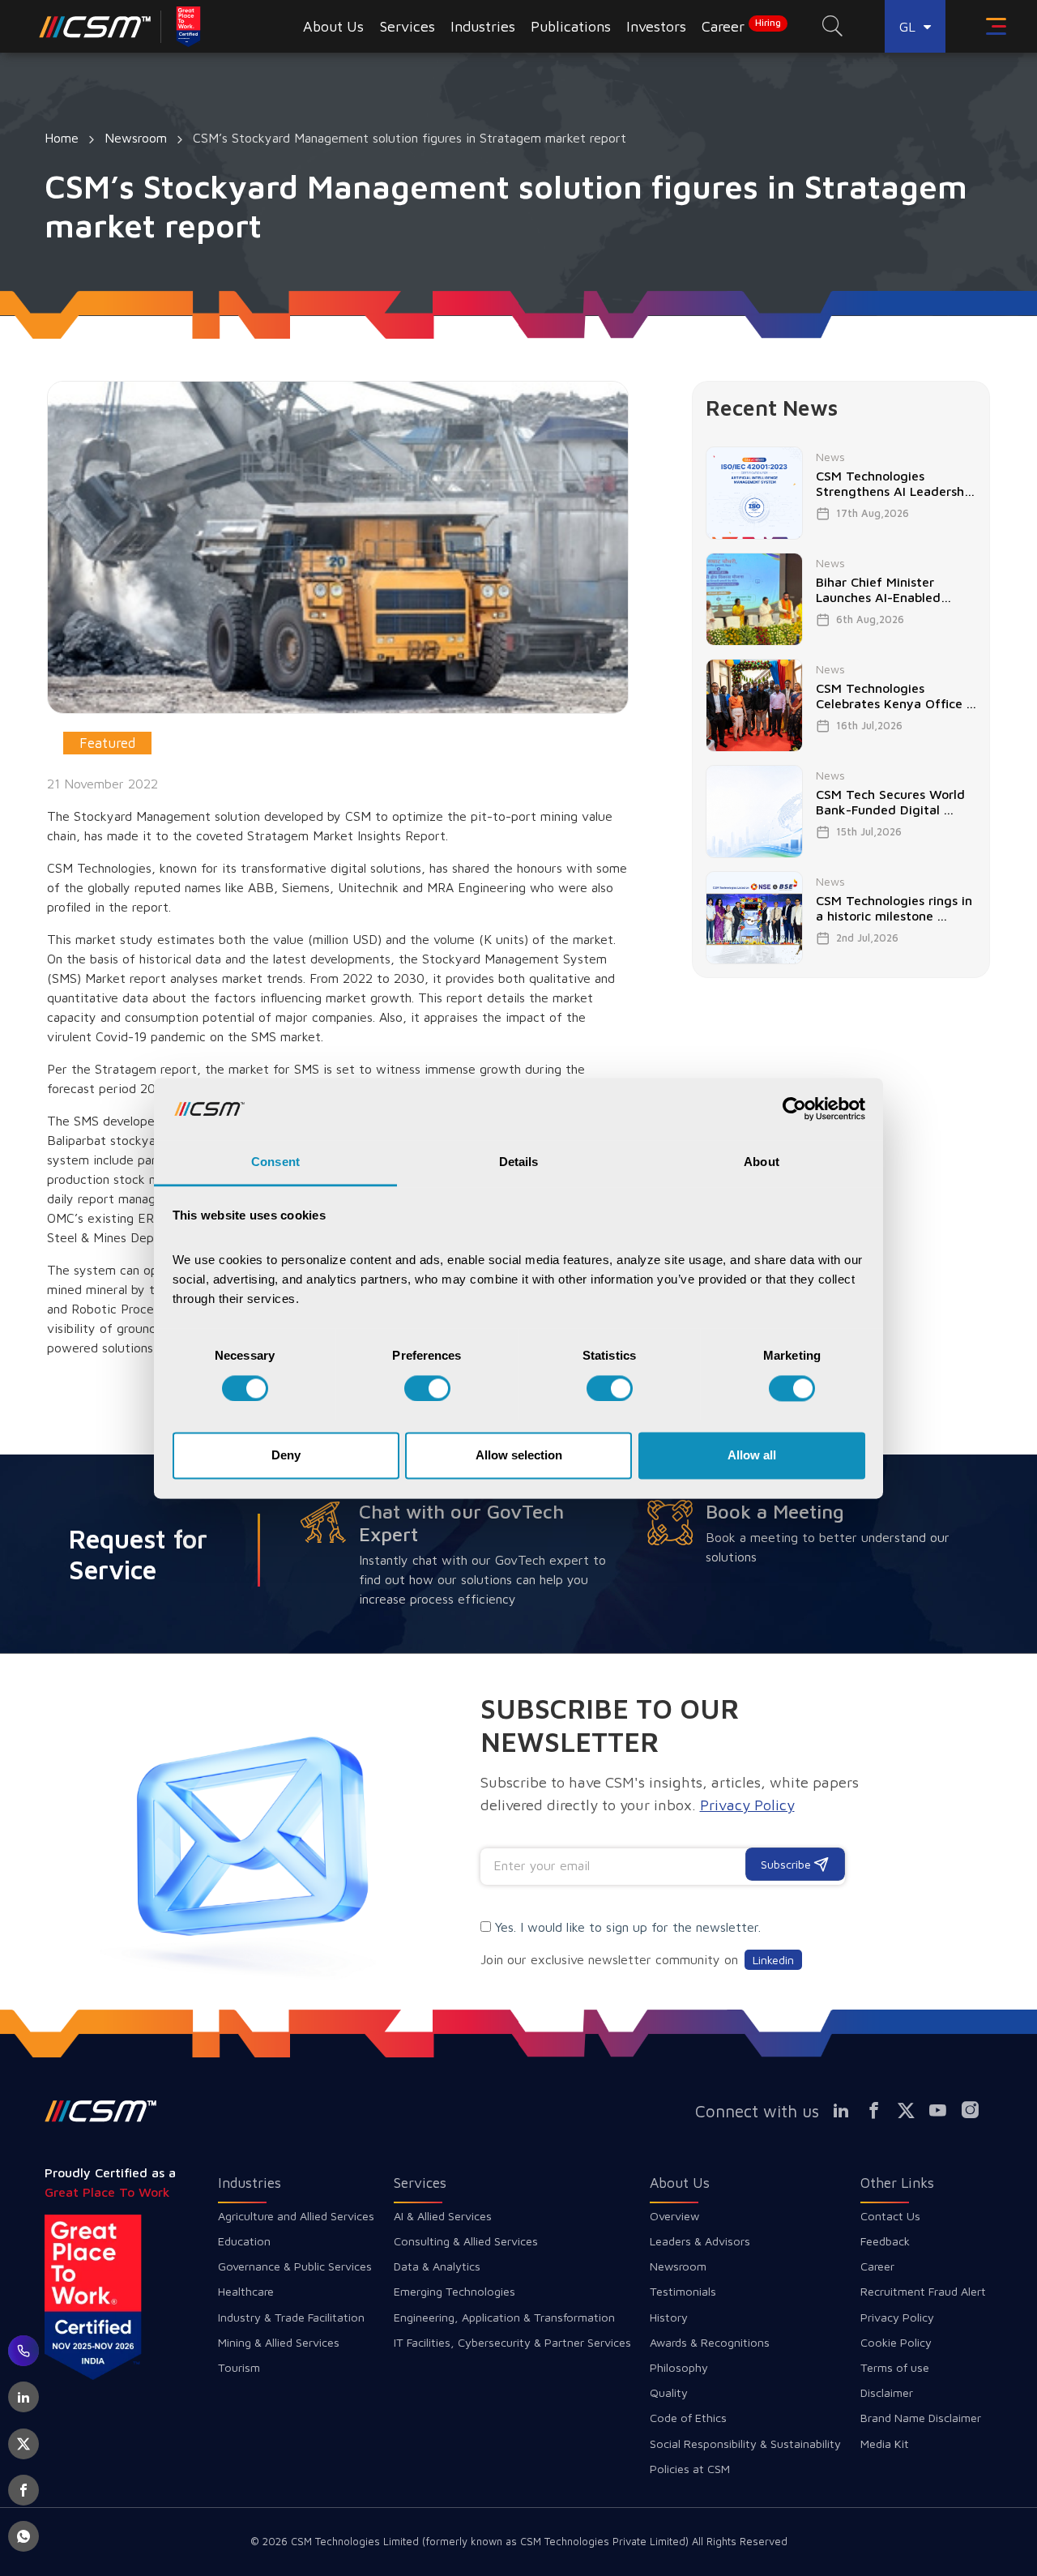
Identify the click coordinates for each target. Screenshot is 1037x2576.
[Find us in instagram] (976, 2111)
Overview (674, 2216)
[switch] (427, 1388)
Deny (286, 1456)
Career (741, 26)
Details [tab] (519, 1162)
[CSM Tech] (101, 2111)
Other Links (897, 2183)
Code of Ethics (688, 2418)
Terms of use (895, 2367)
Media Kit (885, 2444)
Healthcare (246, 2291)
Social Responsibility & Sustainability (745, 2444)
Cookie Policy (896, 2342)
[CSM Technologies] (95, 26)
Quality (669, 2392)
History (669, 2317)
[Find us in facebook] (880, 2111)
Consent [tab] (275, 1162)
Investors (656, 26)
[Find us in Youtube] (945, 2111)
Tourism (239, 2367)
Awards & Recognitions (710, 2342)
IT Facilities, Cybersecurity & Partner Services (512, 2342)
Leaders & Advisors (700, 2241)
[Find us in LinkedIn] (848, 2111)
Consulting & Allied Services (466, 2241)
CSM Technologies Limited (356, 2541)
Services (420, 2183)
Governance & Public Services (295, 2266)
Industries (250, 2183)
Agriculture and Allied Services (296, 2216)
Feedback (885, 2241)
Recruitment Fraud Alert (923, 2291)
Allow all (752, 1456)
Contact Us (890, 2216)
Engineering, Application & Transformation (504, 2317)
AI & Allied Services (443, 2216)
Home (62, 138)
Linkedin (773, 1960)
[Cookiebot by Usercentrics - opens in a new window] (794, 1109)
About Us (680, 2183)
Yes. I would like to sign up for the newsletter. (628, 1927)
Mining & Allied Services (279, 2342)
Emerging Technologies (454, 2291)
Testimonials (683, 2291)
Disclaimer (887, 2392)
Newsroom (136, 138)
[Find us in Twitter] (912, 2111)
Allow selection (519, 1456)
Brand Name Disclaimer (921, 2418)
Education (244, 2241)
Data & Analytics (437, 2266)
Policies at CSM (690, 2469)
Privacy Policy (897, 2317)
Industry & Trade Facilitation (291, 2317)
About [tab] (762, 1162)
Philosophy (679, 2367)
